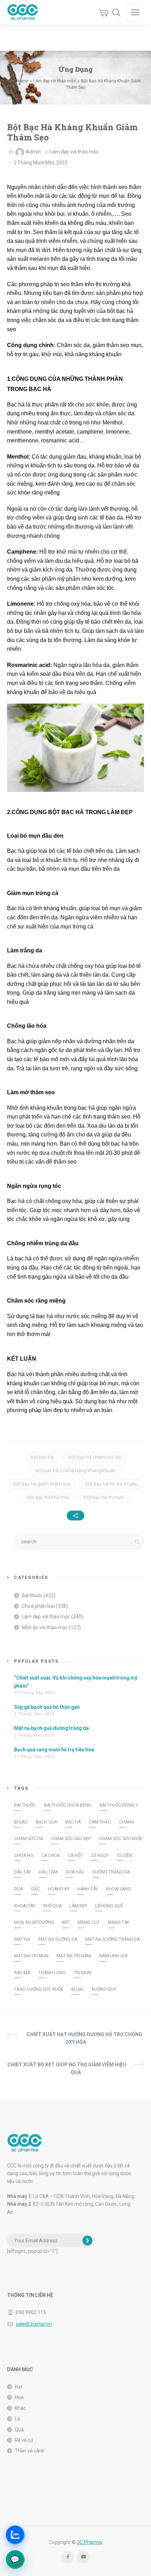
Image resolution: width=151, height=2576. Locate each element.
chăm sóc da (28, 1839)
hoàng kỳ (58, 1889)
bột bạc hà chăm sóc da (95, 1457)
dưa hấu (75, 1872)
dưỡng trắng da (111, 1872)
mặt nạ (22, 1939)
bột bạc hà (42, 1457)
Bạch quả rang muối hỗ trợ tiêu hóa (54, 1750)
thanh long (52, 1973)
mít (66, 1922)
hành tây (88, 1889)
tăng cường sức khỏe (39, 1989)
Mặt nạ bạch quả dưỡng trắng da (51, 1728)
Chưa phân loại (38, 1606)
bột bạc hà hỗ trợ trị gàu (111, 1484)
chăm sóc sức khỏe (121, 1839)
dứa (18, 1889)
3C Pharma (89, 2542)
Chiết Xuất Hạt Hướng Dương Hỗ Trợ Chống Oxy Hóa (84, 2038)
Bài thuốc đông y (119, 1805)
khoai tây (25, 1906)
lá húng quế (109, 1906)
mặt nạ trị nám (74, 1956)
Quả (19, 2430)
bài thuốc (25, 1805)
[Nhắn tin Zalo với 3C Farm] (15, 2535)
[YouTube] (83, 2557)
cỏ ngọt (100, 1856)
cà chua (51, 1856)
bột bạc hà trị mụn (104, 1497)
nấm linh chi (113, 1956)
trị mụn (82, 1973)
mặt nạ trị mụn (31, 1956)
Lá (17, 2419)
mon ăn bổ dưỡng (34, 1922)
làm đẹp (78, 1906)
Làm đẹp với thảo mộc (74, 152)
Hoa (19, 2397)
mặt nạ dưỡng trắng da (113, 1939)
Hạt (19, 2387)
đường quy (104, 1989)
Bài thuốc (32, 1595)
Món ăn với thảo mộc (45, 1627)
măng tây (119, 1922)
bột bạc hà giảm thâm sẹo (42, 1484)
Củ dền (124, 1856)
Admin (33, 152)
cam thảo (100, 1822)
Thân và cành (30, 2451)
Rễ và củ (24, 2440)
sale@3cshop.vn (34, 2324)
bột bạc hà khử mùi (48, 1497)
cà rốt (75, 1856)
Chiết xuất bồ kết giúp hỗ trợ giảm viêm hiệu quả (67, 2068)
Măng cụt (89, 1922)
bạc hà (73, 1822)
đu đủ (77, 1989)
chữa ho (24, 1856)
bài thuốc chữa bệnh (68, 1805)
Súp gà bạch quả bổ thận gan (47, 1707)
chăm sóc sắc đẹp (71, 1839)
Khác (20, 2408)
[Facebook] (68, 2557)
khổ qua (52, 1906)
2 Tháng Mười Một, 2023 (41, 163)
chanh (127, 1822)
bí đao (21, 1822)
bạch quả (47, 1822)
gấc (35, 1889)
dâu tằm (48, 1872)
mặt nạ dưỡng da (58, 1939)
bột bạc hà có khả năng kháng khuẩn (76, 1470)
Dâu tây (22, 1872)
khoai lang (119, 1889)
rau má (22, 1973)
